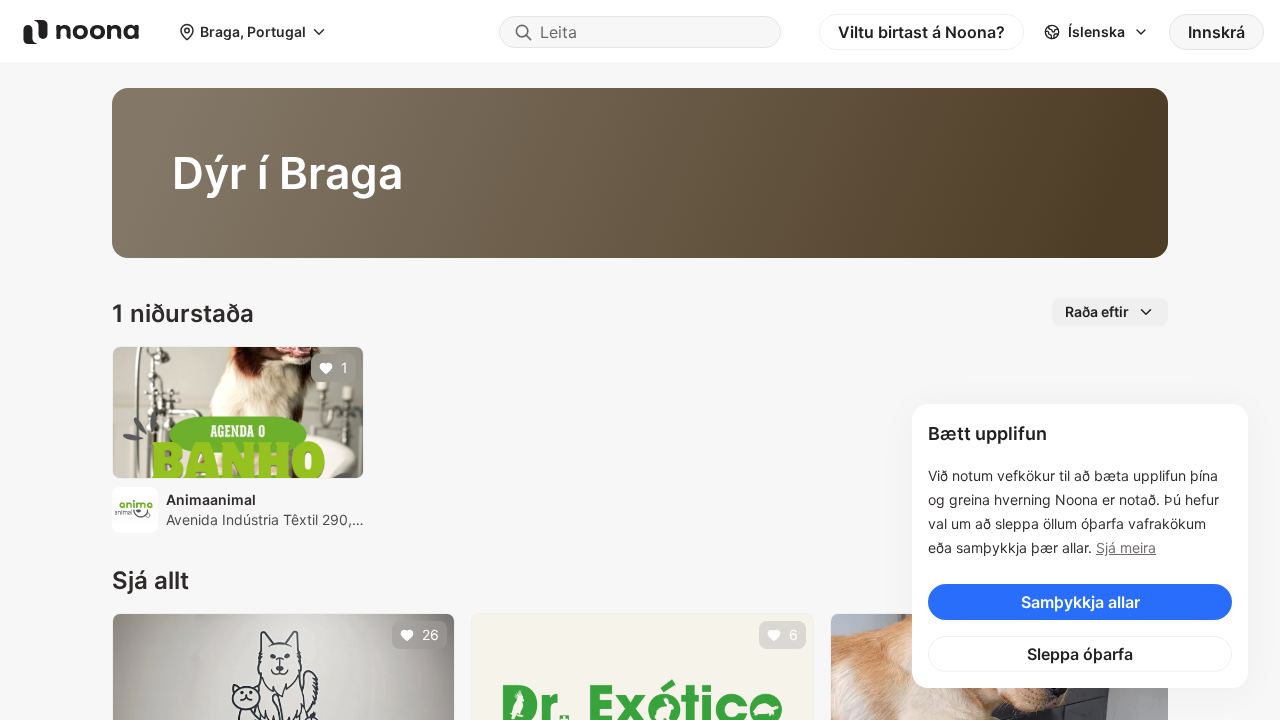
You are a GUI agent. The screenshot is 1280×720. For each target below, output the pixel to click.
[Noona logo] (81, 32)
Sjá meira (1126, 547)
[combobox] (640, 32)
